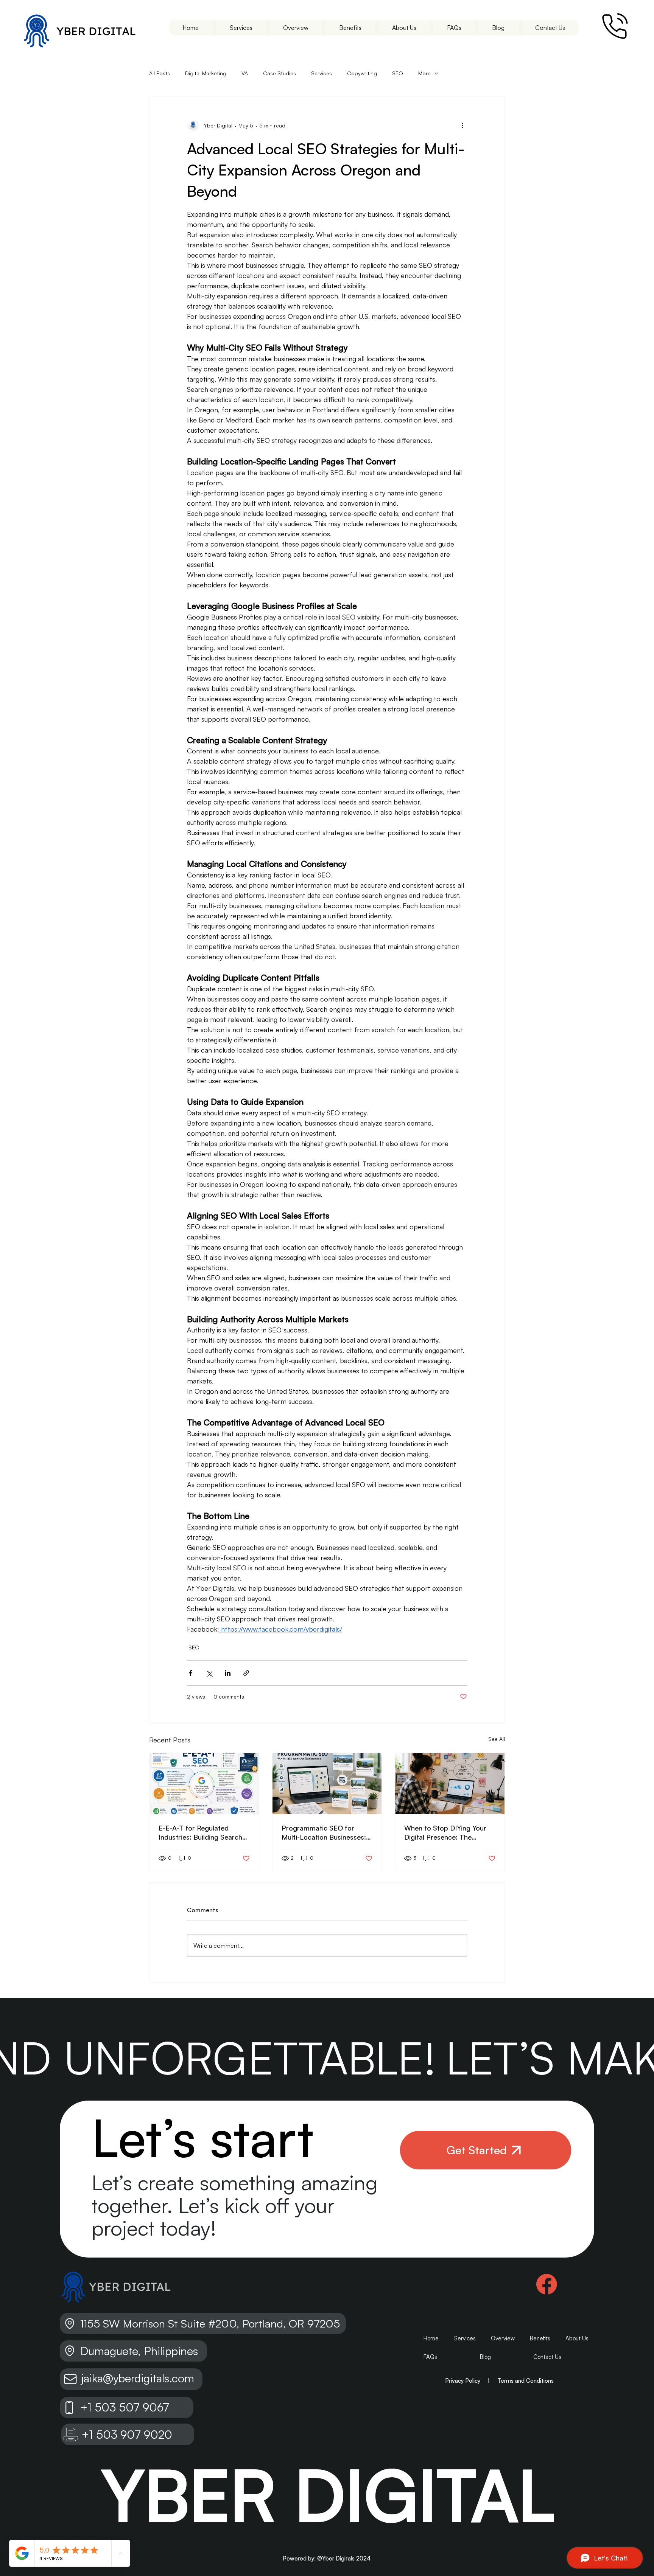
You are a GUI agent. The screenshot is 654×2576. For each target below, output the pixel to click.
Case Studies (280, 73)
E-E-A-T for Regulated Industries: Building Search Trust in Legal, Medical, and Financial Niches (202, 1833)
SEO (398, 73)
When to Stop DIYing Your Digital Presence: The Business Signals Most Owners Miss (445, 1833)
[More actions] (462, 125)
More (424, 73)
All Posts (160, 73)
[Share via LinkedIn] (228, 1673)
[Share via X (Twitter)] (209, 1673)
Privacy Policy (463, 2381)
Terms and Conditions (526, 2381)
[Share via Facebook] (191, 1673)
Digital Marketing (206, 73)
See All (497, 1739)
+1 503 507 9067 (125, 2407)
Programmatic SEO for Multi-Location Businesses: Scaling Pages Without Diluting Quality (324, 1833)
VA (245, 73)
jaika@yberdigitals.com (138, 2378)
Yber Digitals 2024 (346, 2558)
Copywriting (362, 73)
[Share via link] (246, 1673)
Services (322, 73)
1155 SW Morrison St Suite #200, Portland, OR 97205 (212, 2323)
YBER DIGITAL (96, 31)
